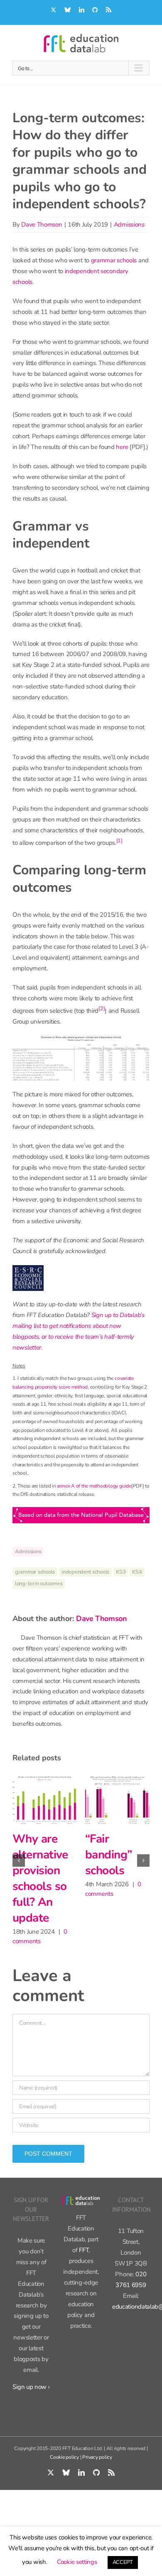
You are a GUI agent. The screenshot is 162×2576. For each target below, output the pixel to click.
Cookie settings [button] (77, 2562)
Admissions (129, 225)
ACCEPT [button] (123, 2562)
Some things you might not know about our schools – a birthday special (122, 1886)
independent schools (85, 1572)
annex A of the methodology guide (94, 1486)
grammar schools (114, 260)
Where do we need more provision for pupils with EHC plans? (45, 1886)
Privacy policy (97, 2472)
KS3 (121, 1572)
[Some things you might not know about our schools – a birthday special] (124, 1799)
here (122, 447)
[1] (119, 840)
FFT (84, 2265)
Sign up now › (31, 2402)
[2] (102, 1008)
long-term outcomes (39, 1584)
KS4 (137, 1572)
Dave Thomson (42, 225)
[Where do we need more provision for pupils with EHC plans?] (51, 1799)
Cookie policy (64, 2472)
